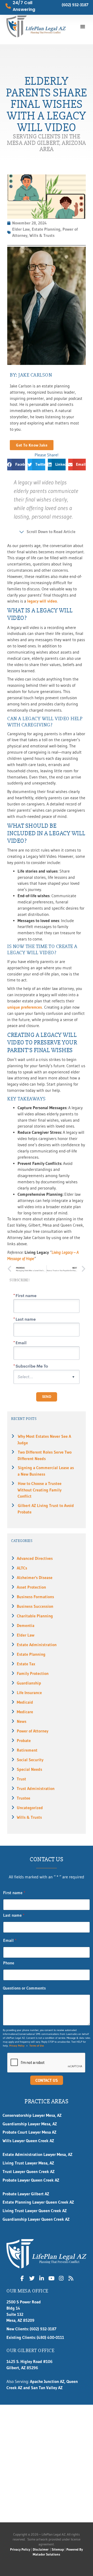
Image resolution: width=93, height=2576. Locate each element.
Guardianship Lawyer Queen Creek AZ (36, 2219)
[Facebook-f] (22, 2278)
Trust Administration (36, 1789)
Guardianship (29, 1683)
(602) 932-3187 (75, 5)
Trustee (24, 1798)
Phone (9, 1963)
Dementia (26, 1626)
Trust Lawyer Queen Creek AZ (29, 2172)
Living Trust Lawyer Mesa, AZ (28, 2163)
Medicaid (25, 1702)
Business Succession (35, 1606)
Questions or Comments (24, 1988)
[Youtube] (51, 2278)
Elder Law (26, 1635)
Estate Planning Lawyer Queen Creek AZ (38, 2202)
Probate (24, 1741)
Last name (14, 1915)
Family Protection (33, 1673)
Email (10, 1940)
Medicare (25, 1712)
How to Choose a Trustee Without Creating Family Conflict (40, 1490)
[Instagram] (61, 2278)
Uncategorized (30, 1808)
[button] (83, 26)
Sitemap (58, 2549)
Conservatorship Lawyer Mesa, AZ (32, 2115)
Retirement (27, 1750)
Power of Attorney (33, 1731)
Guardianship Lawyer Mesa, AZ (30, 2124)
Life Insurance (29, 1693)
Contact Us (47, 2080)
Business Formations (35, 1597)
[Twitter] (32, 2278)
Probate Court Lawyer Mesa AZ (29, 2132)
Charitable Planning (35, 1616)
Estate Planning (31, 1654)
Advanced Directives (35, 1558)
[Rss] (71, 2278)
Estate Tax (26, 1664)
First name (14, 1893)
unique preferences (25, 1007)
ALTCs (22, 1568)
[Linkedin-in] (42, 2278)
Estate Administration (37, 1645)
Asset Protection (31, 1587)
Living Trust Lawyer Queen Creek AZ (35, 2211)
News (22, 1721)
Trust (21, 1779)
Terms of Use (37, 2046)
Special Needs (29, 1769)
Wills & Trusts (29, 1817)
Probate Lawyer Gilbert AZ (26, 2194)
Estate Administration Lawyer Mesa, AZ (37, 2154)
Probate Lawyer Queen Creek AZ (31, 2180)
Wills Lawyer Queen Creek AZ (28, 2141)
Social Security (30, 1760)
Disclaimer (41, 2549)
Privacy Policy (17, 2046)
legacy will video (42, 601)
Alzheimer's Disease (35, 1578)
